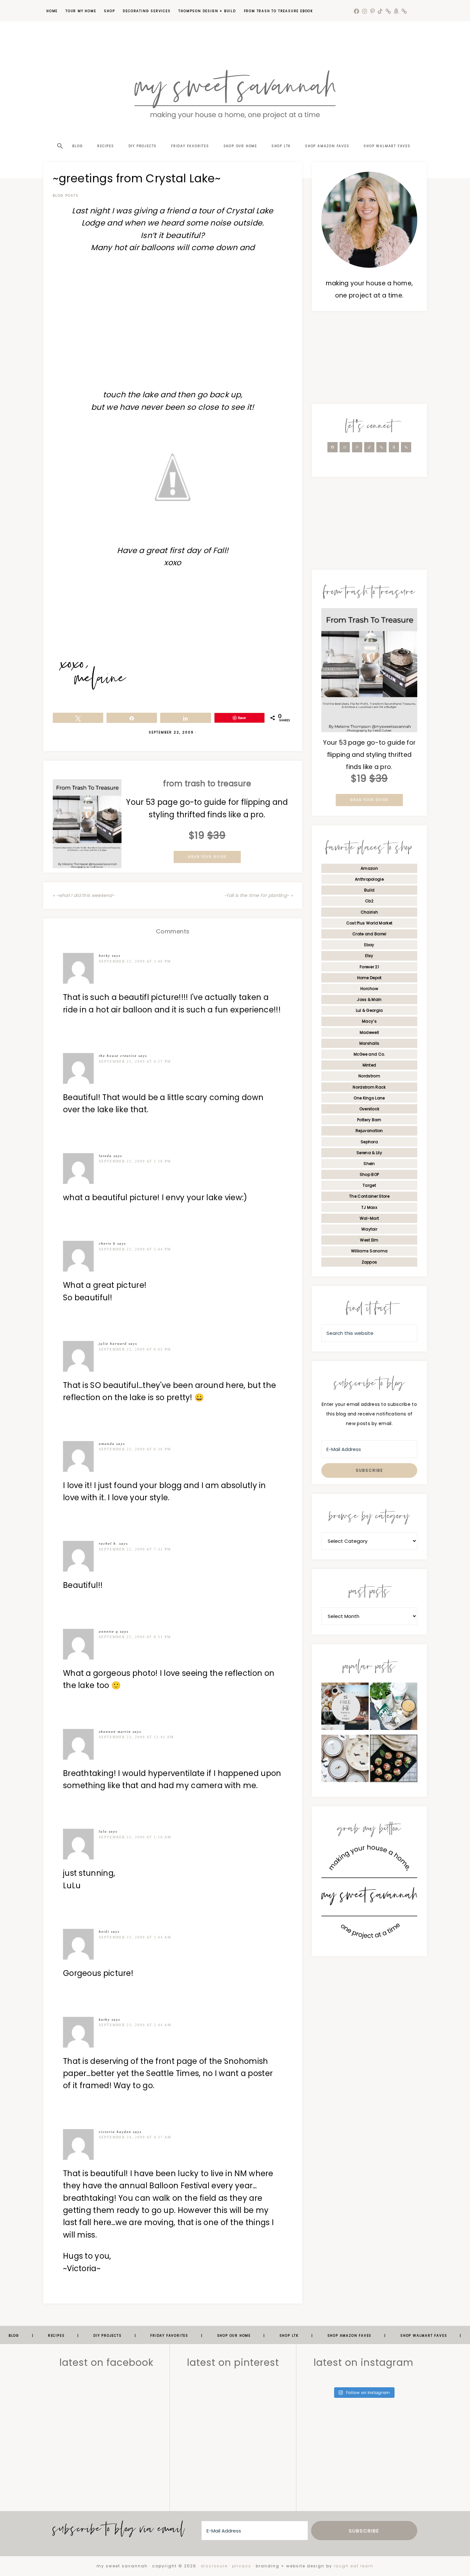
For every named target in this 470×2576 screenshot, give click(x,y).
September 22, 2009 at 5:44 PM (135, 1249)
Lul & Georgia (369, 1010)
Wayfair (369, 1229)
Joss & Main (369, 999)
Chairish (369, 912)
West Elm (369, 1240)
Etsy (369, 956)
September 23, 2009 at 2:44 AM (135, 1937)
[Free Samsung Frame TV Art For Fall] (345, 1708)
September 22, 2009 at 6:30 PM (135, 1449)
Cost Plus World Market (369, 923)
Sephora (369, 1142)
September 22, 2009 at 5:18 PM (135, 1161)
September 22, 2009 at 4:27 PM (135, 1061)
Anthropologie (369, 879)
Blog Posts (66, 196)
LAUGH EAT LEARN (354, 2566)
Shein (369, 1164)
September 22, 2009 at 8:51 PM (135, 1637)
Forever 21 (369, 967)
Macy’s (369, 1021)
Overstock (369, 1109)
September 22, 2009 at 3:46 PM (135, 961)
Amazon (369, 868)
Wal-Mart (369, 1218)
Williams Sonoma (369, 1251)
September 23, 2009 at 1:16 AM (135, 1837)
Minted (369, 1065)
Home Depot (369, 978)
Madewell (369, 1032)
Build (369, 890)
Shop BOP (369, 1174)
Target (369, 1185)
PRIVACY (242, 2566)
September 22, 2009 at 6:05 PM (135, 1349)
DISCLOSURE (214, 2566)
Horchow (369, 989)
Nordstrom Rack (369, 1087)
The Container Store (369, 1196)
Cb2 (369, 901)
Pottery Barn (369, 1120)
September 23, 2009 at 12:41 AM (136, 1737)
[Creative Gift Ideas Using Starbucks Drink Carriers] (394, 1708)
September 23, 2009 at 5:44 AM (135, 2025)
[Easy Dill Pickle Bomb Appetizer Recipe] (394, 1760)
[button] (59, 135)
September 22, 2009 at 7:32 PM (135, 1549)
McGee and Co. (369, 1054)
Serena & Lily (369, 1153)
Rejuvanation (369, 1131)
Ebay (369, 945)
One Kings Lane (369, 1098)
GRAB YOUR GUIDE (207, 857)
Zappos (369, 1262)
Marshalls (369, 1043)
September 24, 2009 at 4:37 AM (135, 2137)
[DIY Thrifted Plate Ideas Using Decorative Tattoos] (345, 1760)
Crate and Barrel (369, 934)
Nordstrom (369, 1076)
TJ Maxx (369, 1207)
